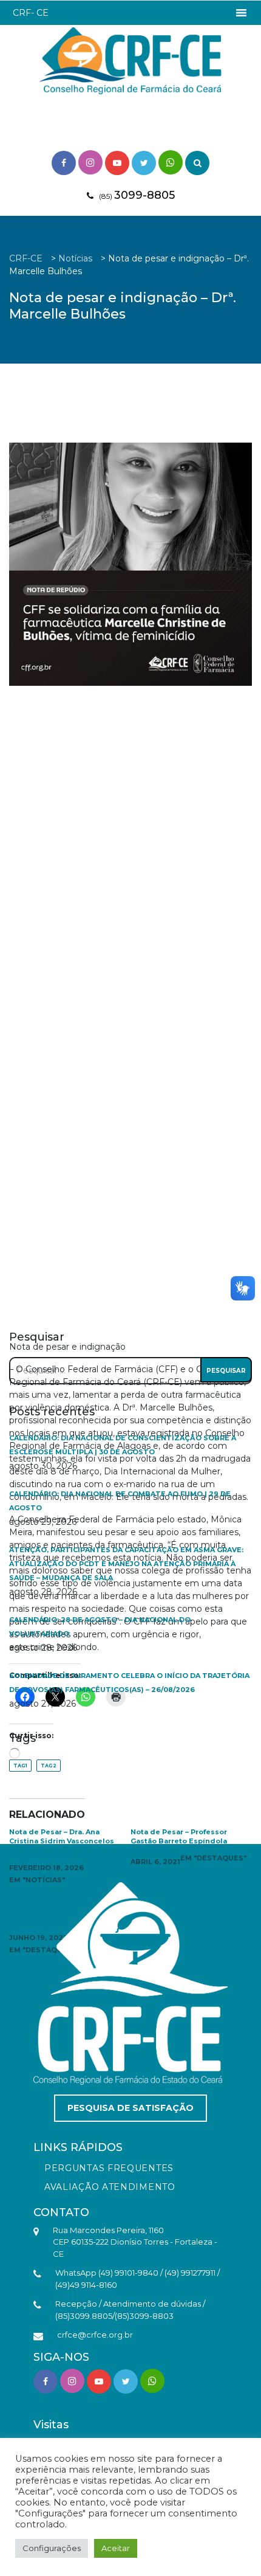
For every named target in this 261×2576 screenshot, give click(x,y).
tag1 (20, 1766)
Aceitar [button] (116, 2548)
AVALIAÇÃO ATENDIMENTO (110, 2187)
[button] (31, 13)
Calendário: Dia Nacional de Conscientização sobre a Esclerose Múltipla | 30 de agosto (123, 1445)
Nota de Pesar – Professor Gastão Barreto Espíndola (179, 1836)
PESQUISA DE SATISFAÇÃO (130, 2108)
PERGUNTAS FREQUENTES (109, 2168)
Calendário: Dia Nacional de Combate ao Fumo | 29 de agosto (120, 1501)
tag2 (49, 1766)
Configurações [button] (52, 2548)
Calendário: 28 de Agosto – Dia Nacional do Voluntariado (100, 1627)
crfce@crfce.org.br (95, 2335)
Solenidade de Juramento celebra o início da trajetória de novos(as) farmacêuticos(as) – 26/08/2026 (129, 1683)
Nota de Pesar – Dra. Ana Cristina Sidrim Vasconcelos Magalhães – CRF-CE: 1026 (62, 1841)
